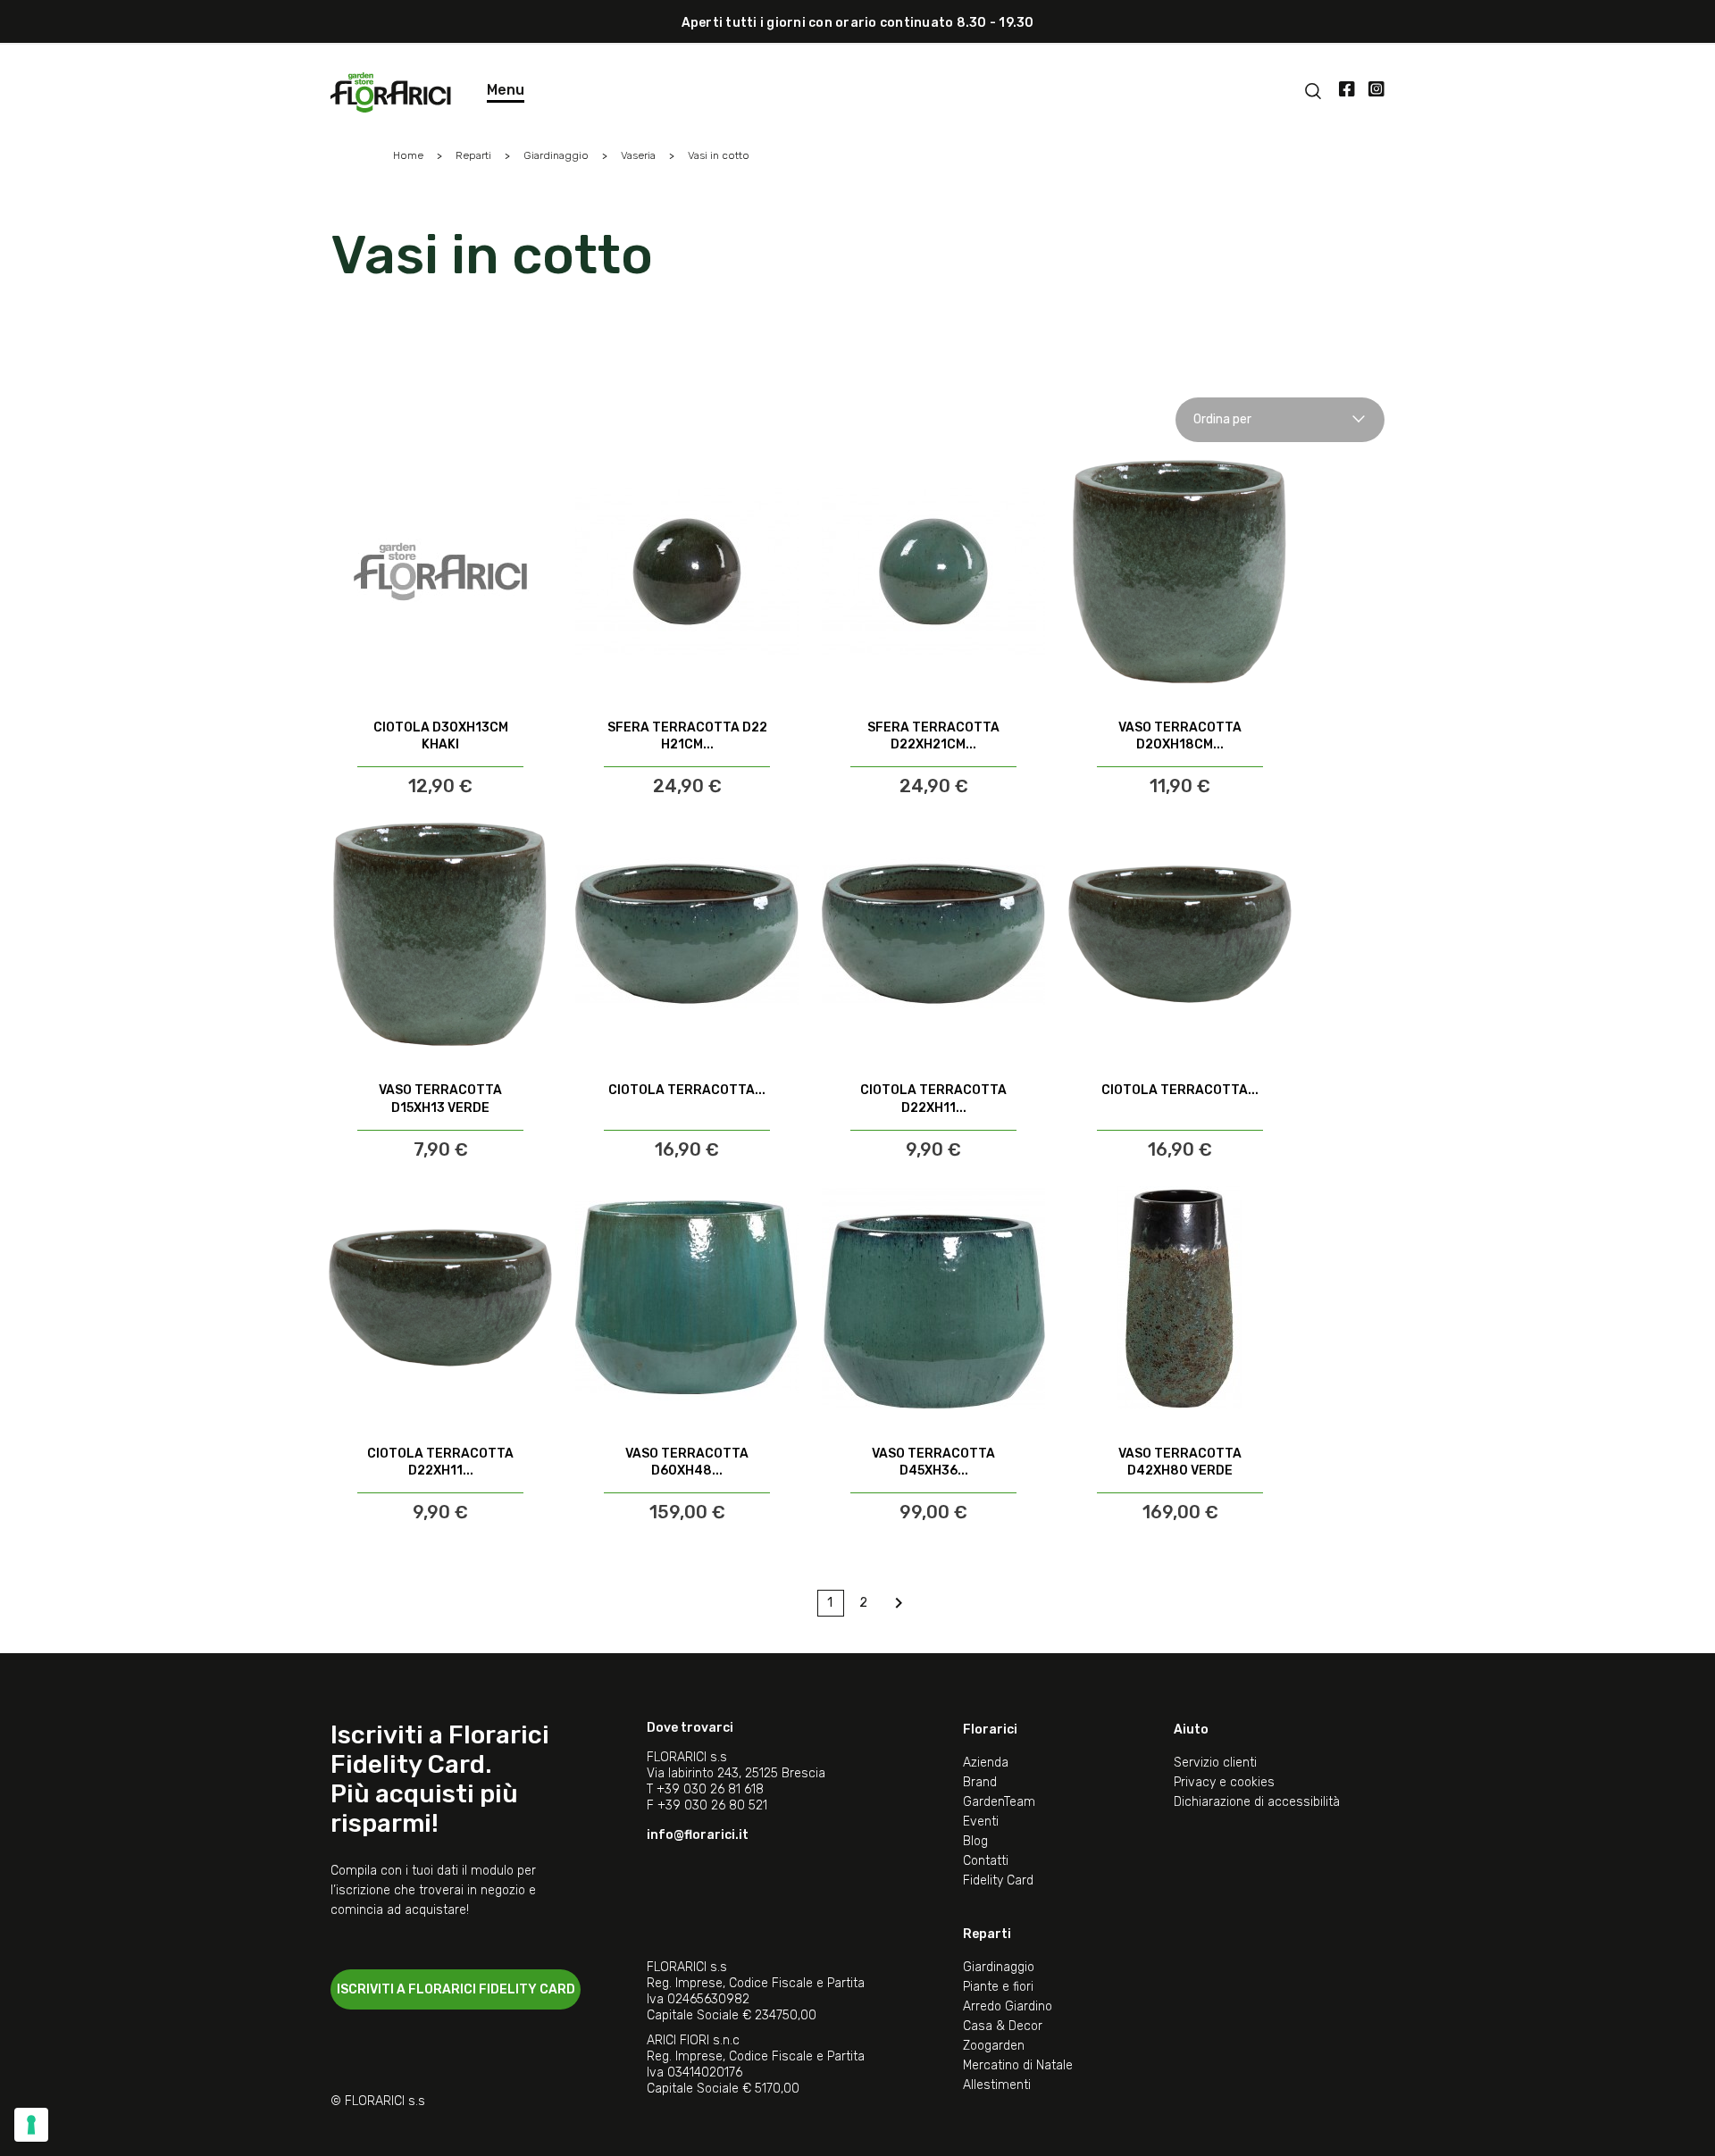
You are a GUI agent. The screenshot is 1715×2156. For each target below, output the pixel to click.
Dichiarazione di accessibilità (1257, 1802)
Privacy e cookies (1224, 1782)
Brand (980, 1782)
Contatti (986, 1861)
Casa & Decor (1003, 2026)
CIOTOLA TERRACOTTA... (687, 1090)
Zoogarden (994, 2046)
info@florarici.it (698, 1835)
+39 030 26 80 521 (712, 1805)
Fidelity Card (998, 1880)
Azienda (986, 1763)
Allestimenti (997, 2085)
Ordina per (1222, 419)
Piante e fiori (998, 1987)
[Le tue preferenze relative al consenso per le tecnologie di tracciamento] (31, 2125)
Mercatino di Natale (1018, 2065)
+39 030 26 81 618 (710, 1789)
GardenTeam (999, 1802)
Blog (975, 1841)
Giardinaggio (999, 1967)
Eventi (981, 1822)
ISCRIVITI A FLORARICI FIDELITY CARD (456, 1989)
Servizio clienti (1215, 1763)
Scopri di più (441, 751)
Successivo (899, 1603)
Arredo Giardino (1008, 2006)
